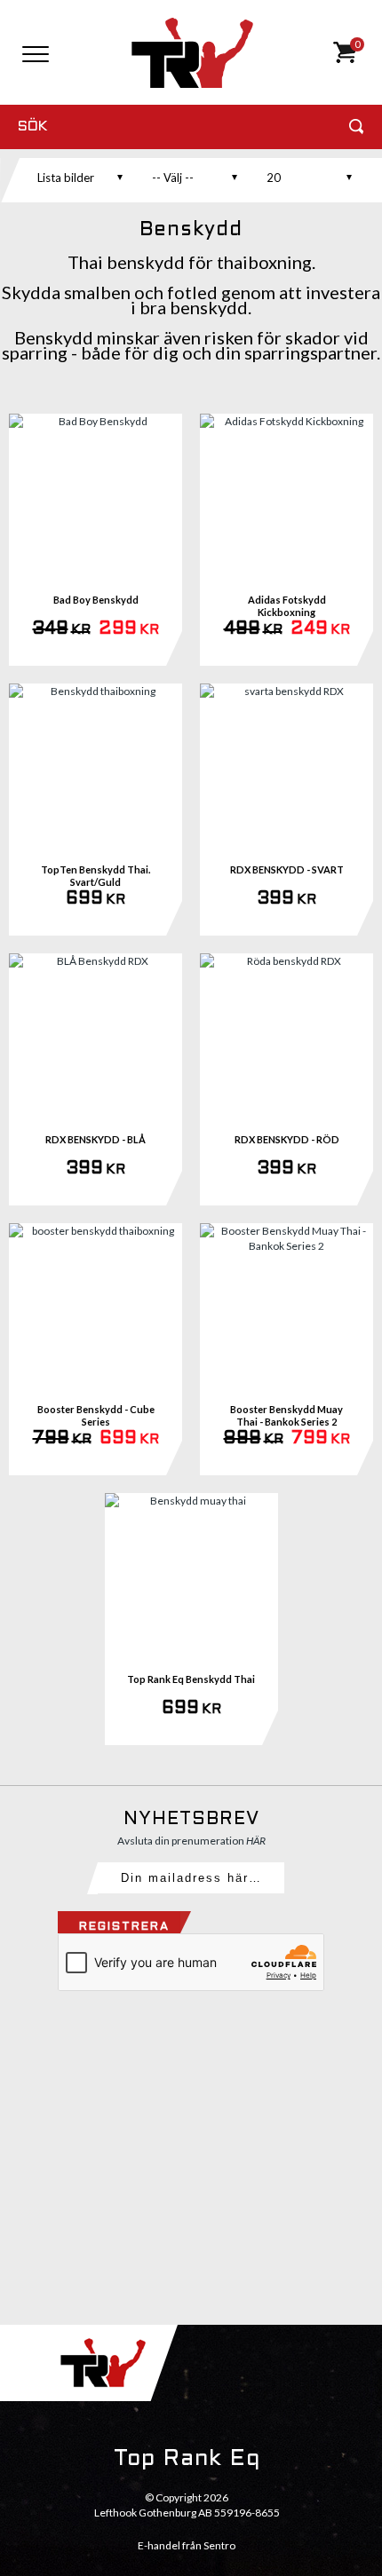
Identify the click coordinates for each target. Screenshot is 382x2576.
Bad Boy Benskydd (96, 600)
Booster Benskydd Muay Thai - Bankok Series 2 (286, 1415)
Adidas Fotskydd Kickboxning (287, 606)
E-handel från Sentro (187, 2545)
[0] (344, 59)
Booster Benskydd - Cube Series (96, 1415)
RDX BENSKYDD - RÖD (287, 1139)
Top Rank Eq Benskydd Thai (191, 1679)
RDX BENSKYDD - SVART (287, 869)
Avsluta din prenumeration (191, 1841)
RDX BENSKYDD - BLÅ (95, 1139)
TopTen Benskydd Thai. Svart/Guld (95, 876)
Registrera (124, 1927)
